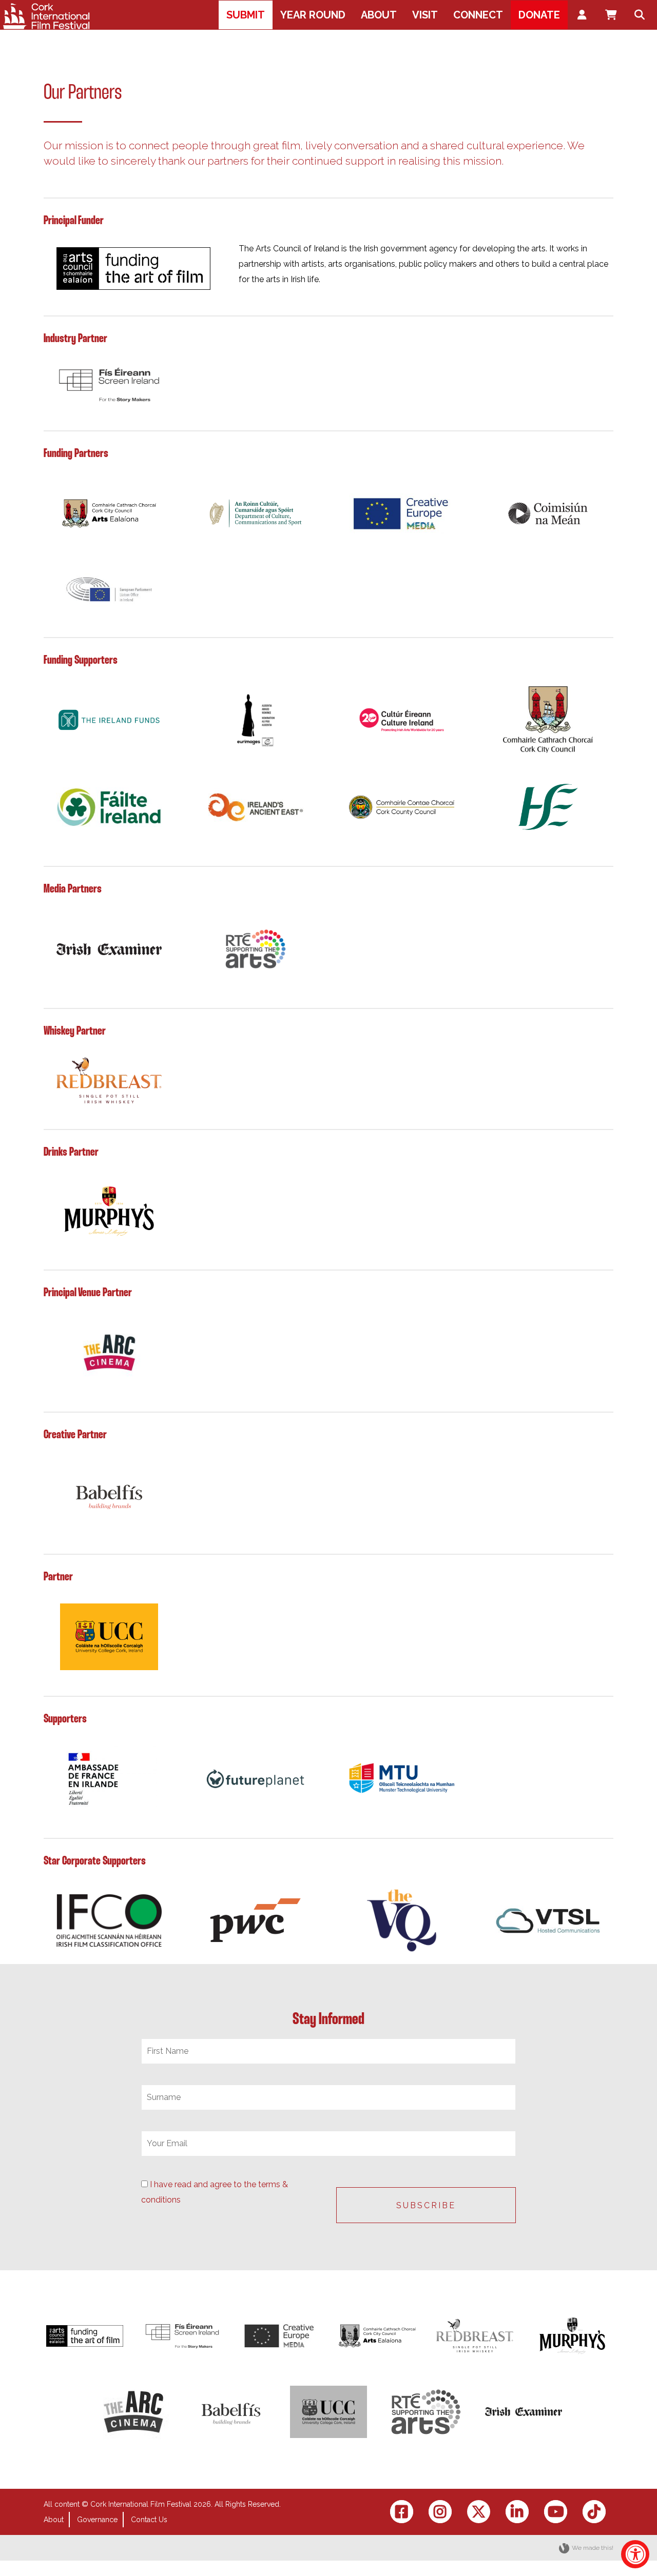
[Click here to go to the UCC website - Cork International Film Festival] (109, 1637)
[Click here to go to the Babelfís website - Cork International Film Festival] (109, 1495)
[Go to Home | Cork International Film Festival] (46, 16)
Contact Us (149, 2520)
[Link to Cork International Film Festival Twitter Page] (479, 2512)
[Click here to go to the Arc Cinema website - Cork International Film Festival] (109, 1353)
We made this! (593, 2548)
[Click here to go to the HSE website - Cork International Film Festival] (548, 807)
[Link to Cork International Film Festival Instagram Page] (440, 2512)
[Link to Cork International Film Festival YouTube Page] (556, 2512)
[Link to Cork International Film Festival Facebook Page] (402, 2512)
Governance (97, 2520)
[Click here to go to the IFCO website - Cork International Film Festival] (109, 1921)
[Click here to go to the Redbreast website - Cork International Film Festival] (109, 1081)
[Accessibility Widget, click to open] (635, 2554)
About (54, 2520)
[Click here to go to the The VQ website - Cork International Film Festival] (402, 1920)
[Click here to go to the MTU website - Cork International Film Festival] (402, 1779)
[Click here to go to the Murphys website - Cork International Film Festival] (109, 1212)
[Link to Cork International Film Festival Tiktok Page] (594, 2512)
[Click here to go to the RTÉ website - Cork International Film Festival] (255, 949)
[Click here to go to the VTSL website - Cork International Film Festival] (548, 1921)
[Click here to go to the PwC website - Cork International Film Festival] (255, 1921)
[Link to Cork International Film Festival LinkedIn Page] (517, 2512)
